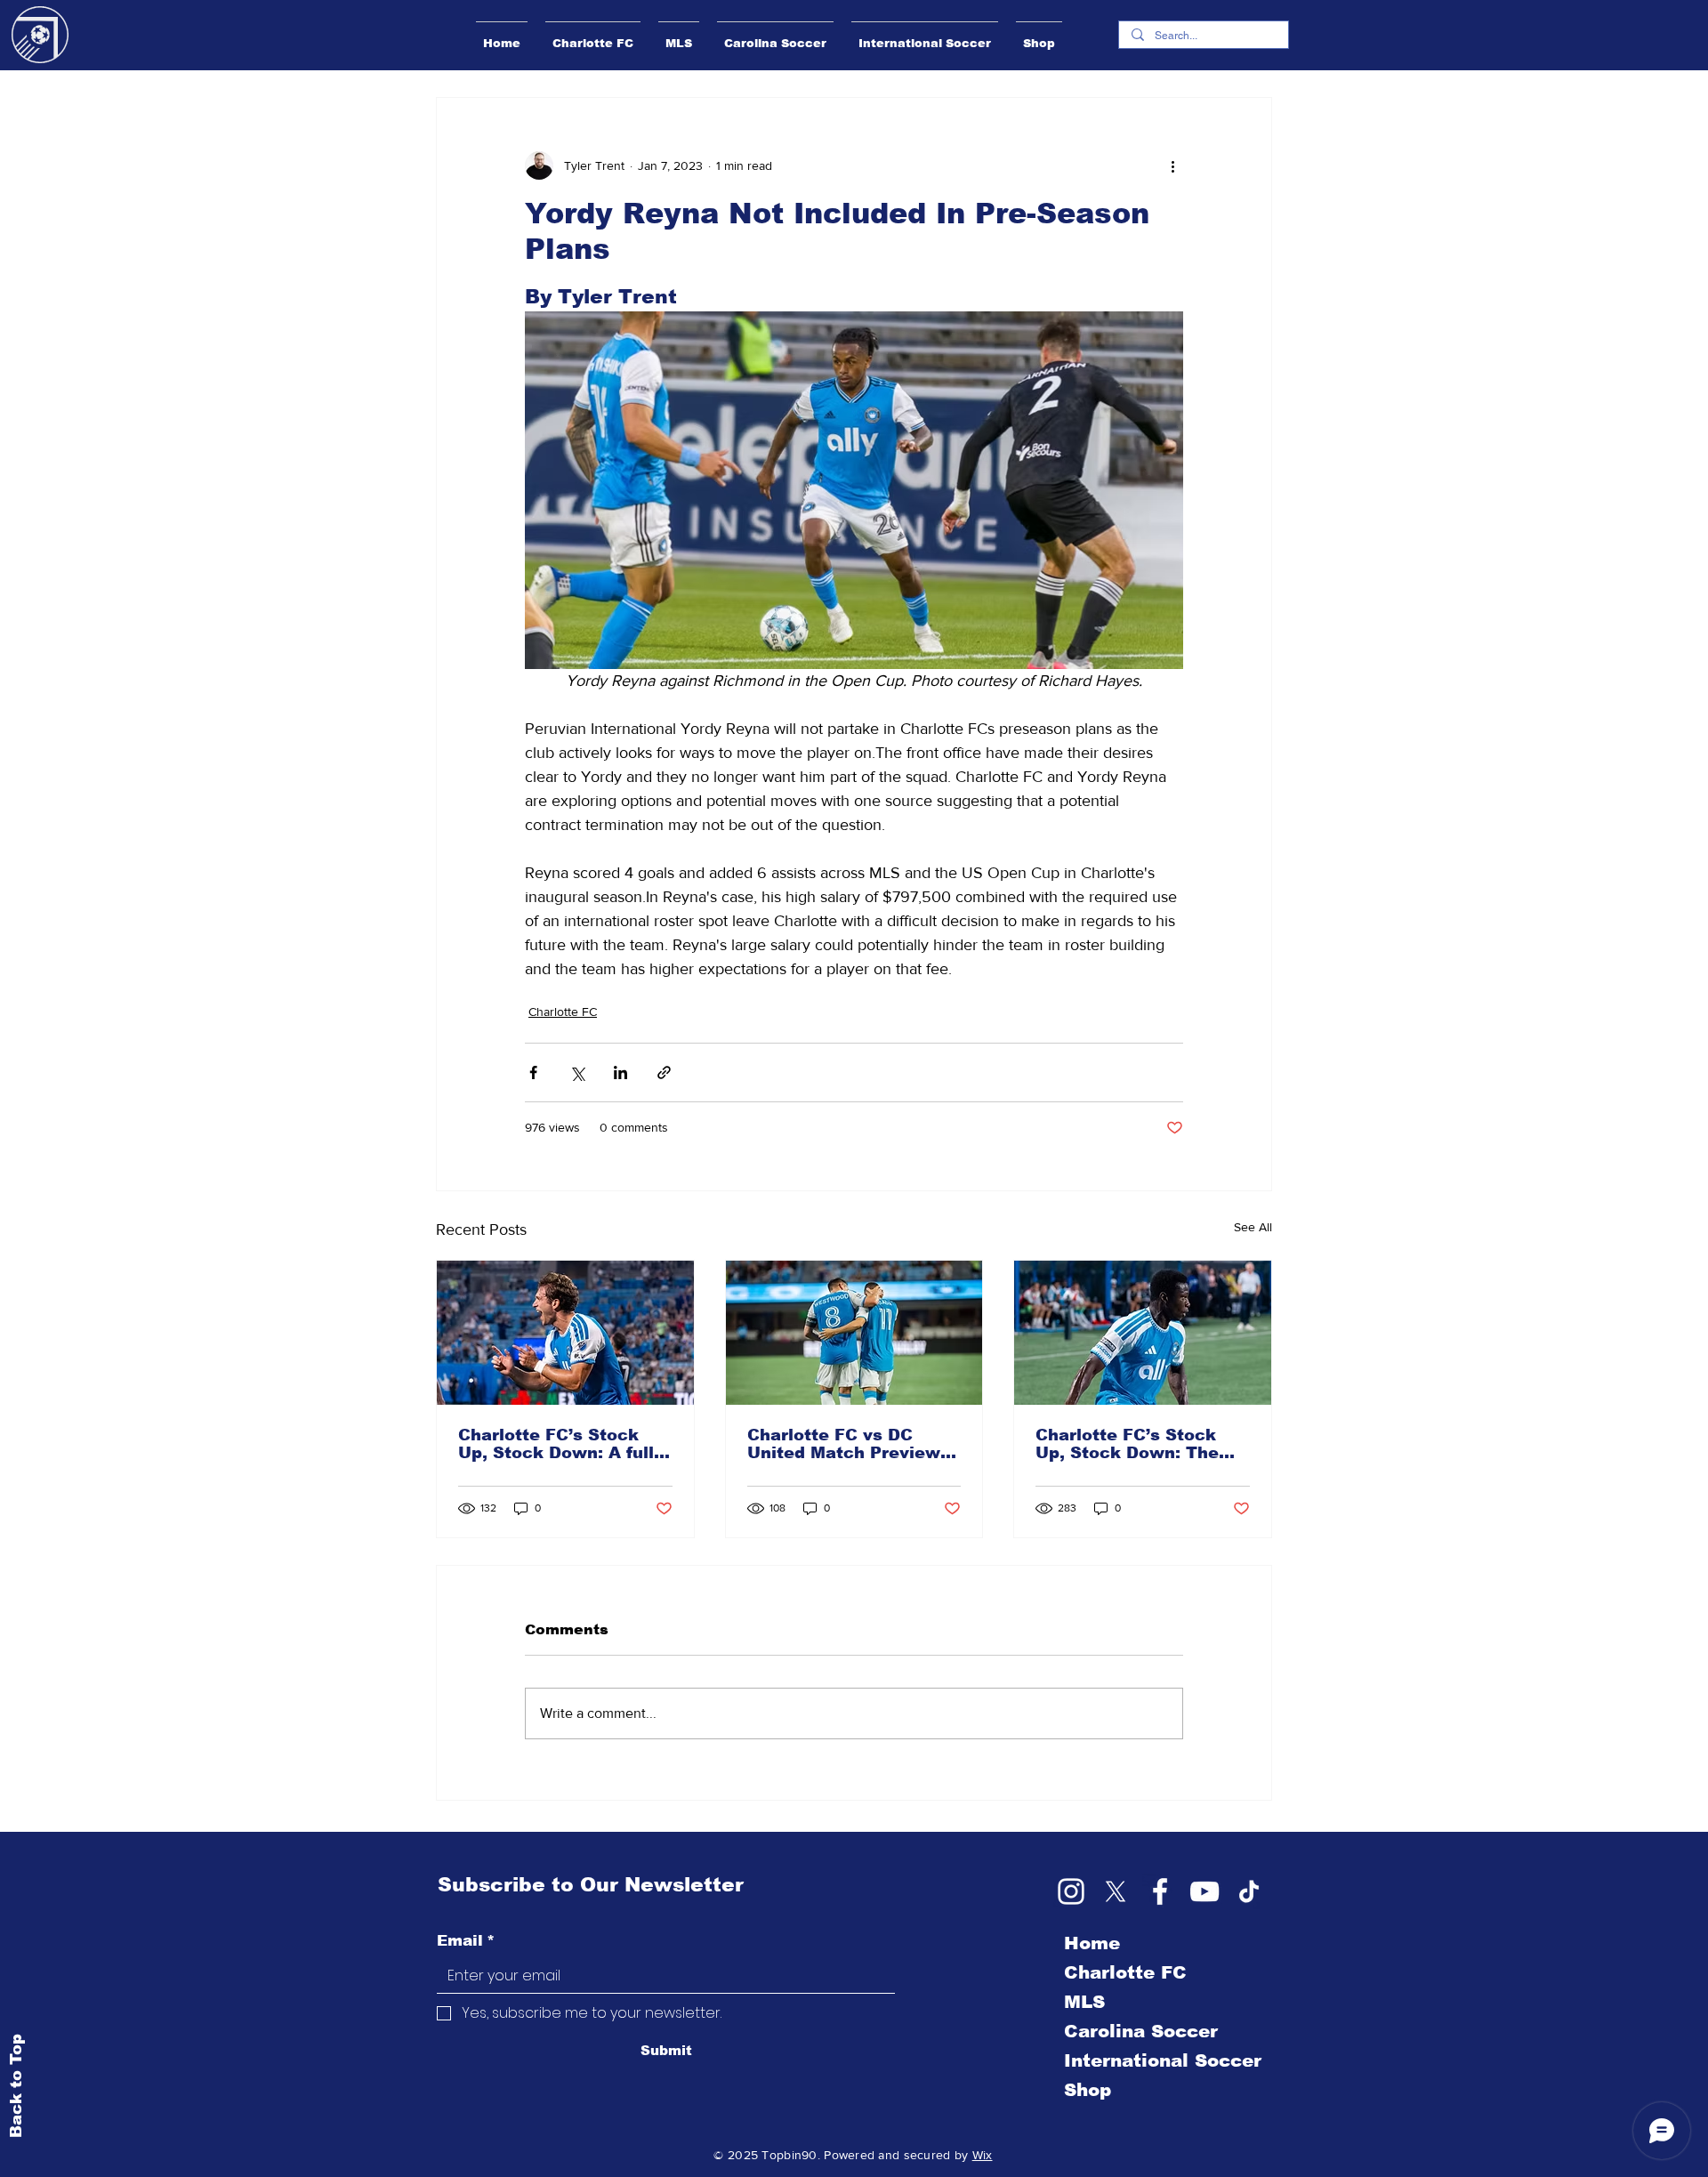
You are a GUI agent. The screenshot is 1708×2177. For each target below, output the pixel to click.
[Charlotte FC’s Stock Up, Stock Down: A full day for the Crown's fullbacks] (565, 1333)
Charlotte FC (563, 1012)
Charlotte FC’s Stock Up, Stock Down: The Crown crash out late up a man (1140, 1444)
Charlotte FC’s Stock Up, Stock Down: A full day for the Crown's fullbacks (556, 1444)
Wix (983, 2155)
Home (1092, 1943)
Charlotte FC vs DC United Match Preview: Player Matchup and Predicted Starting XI (846, 1444)
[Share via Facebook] (533, 1072)
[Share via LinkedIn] (620, 1072)
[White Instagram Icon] (1071, 1891)
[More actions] (1172, 165)
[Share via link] (664, 1072)
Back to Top (16, 2085)
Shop (1088, 2090)
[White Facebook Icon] (1160, 1891)
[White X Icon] (1116, 1891)
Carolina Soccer (1141, 2031)
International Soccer (1163, 2060)
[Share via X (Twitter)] (577, 1072)
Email (466, 1941)
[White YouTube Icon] (1204, 1891)
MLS (1084, 2002)
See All (1253, 1227)
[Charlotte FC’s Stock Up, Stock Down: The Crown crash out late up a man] (1143, 1333)
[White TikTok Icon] (1249, 1891)
